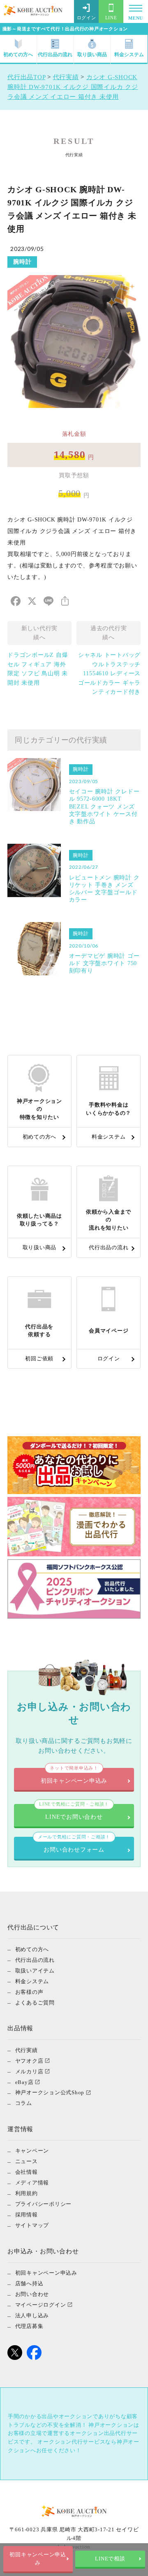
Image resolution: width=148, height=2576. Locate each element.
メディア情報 (32, 2183)
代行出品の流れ (55, 55)
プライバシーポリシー (44, 2204)
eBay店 (24, 2082)
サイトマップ (32, 2225)
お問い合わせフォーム (74, 1845)
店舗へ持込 (29, 2283)
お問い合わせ (32, 2294)
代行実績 (27, 2050)
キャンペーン (32, 2151)
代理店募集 (29, 2326)
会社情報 (27, 2172)
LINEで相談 (110, 2559)
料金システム (129, 55)
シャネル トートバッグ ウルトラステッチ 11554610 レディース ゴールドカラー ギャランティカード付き (109, 673)
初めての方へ (18, 55)
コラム (24, 2103)
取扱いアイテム (35, 1970)
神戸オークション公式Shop (50, 2092)
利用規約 (27, 2193)
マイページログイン (41, 2305)
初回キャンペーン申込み (38, 2559)
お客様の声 (29, 1992)
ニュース (27, 2161)
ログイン (87, 18)
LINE (111, 18)
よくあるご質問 (35, 2002)
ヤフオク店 (29, 2060)
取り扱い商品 (92, 55)
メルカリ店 (29, 2071)
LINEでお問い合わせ (74, 1812)
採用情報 (27, 2215)
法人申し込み (32, 2315)
